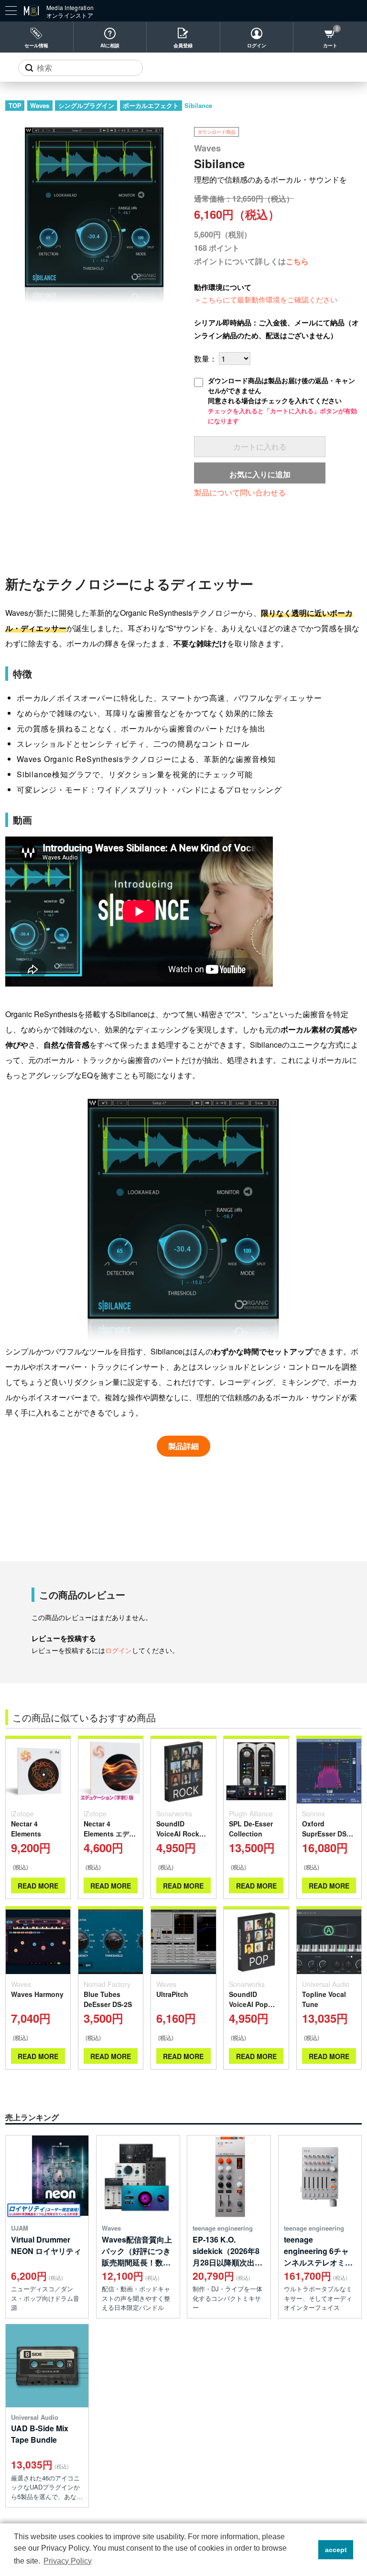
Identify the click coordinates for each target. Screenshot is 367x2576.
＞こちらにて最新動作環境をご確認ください (266, 299)
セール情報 (36, 45)
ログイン (257, 45)
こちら (297, 261)
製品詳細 (183, 1446)
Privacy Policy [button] (68, 2561)
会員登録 (183, 45)
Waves (40, 105)
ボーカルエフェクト (151, 105)
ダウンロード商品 (216, 132)
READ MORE (38, 1886)
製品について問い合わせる (240, 492)
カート (330, 45)
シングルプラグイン (86, 105)
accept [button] (336, 2550)
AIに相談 (110, 45)
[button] (308, 2550)
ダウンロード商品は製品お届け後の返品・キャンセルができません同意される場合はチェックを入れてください (282, 400)
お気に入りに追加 (260, 474)
